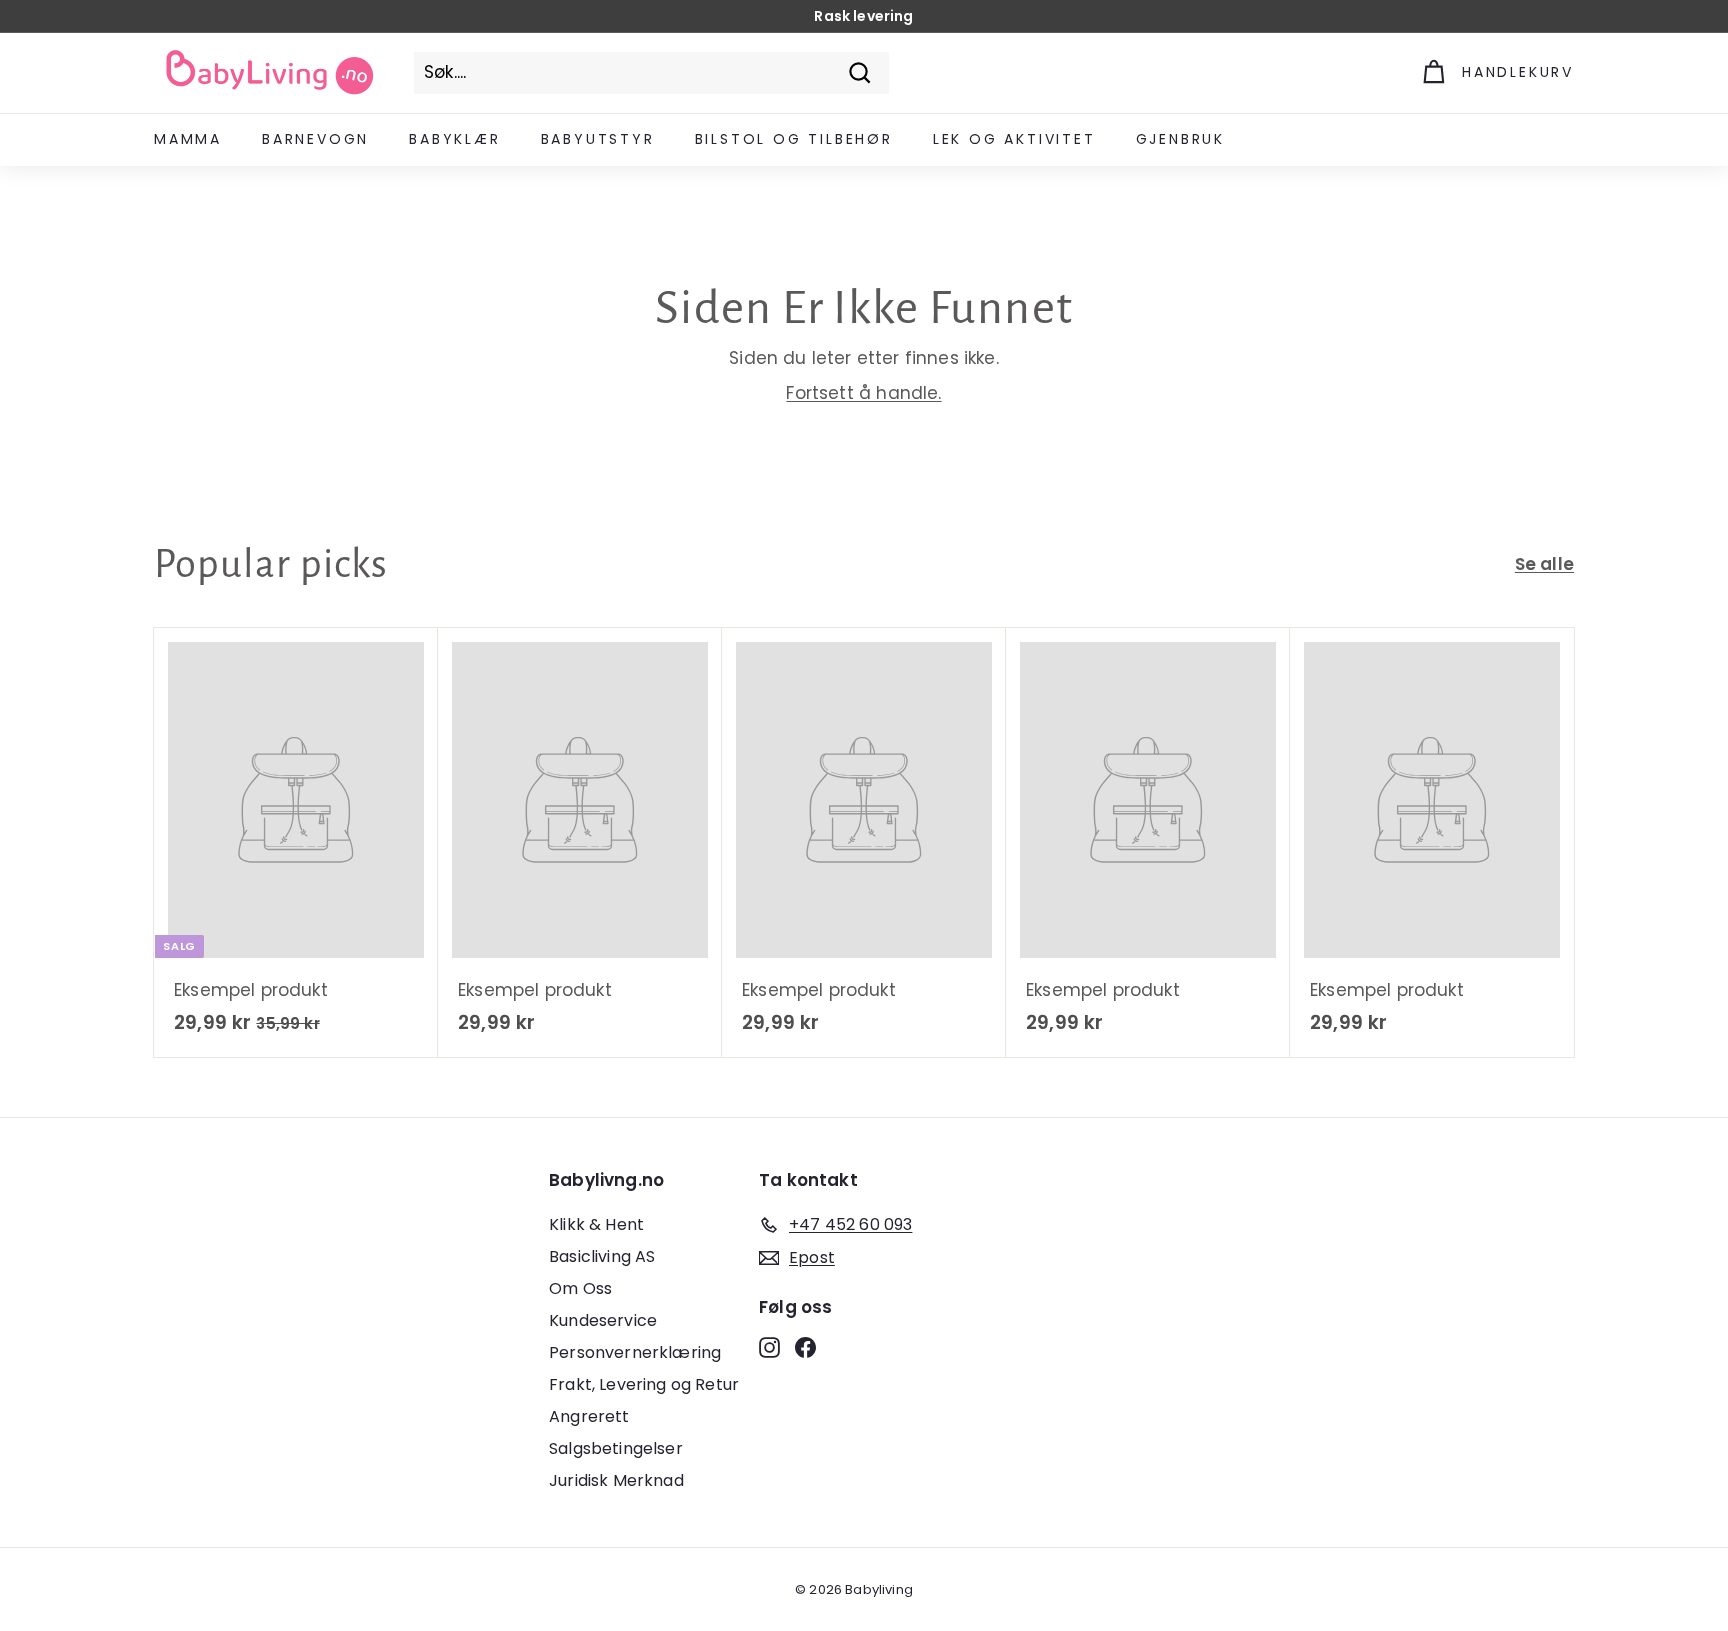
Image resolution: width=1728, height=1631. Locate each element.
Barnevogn (315, 139)
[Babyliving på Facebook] (805, 1347)
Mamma (188, 139)
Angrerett (589, 1416)
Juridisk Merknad (616, 1480)
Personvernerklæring (635, 1352)
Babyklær (454, 139)
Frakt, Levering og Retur (644, 1384)
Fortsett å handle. (863, 393)
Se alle (1544, 564)
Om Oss (580, 1288)
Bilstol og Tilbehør (794, 139)
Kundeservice (603, 1320)
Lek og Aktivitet (1014, 139)
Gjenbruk (1180, 139)
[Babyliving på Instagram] (769, 1347)
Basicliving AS (602, 1256)
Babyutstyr (598, 139)
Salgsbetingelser (616, 1448)
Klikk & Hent (596, 1224)
